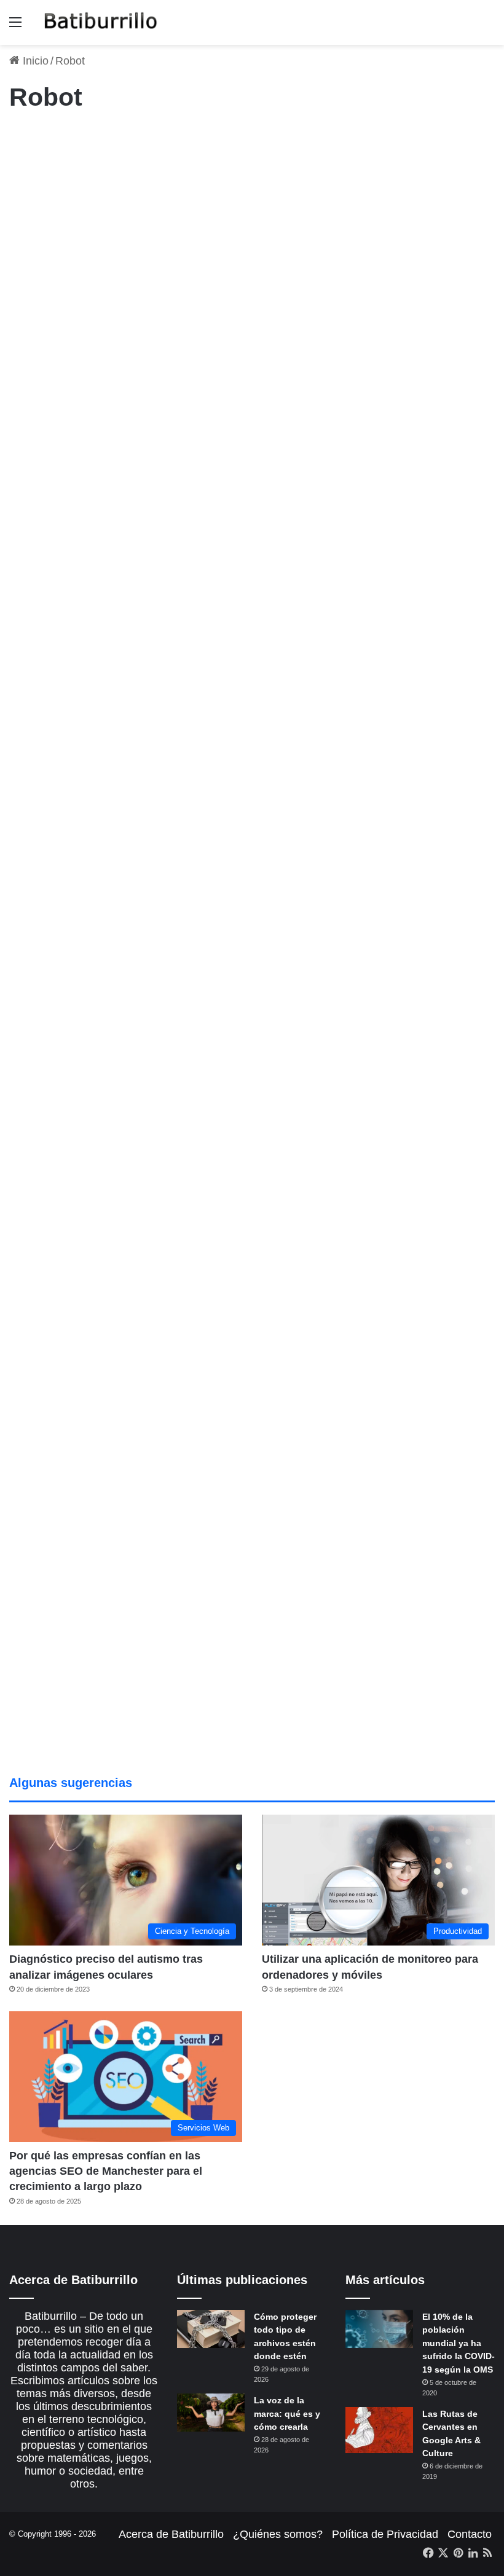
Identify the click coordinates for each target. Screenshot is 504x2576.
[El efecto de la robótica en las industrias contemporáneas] (262, 314)
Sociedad (188, 1111)
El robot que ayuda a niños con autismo (241, 839)
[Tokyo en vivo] (87, 1529)
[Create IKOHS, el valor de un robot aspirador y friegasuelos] (87, 969)
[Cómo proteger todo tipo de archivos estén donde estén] (211, 2329)
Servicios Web (42, 141)
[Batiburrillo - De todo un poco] (101, 22)
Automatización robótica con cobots (247, 530)
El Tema (205, 141)
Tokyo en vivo (65, 1435)
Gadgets (206, 487)
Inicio (34, 61)
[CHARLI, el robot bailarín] (417, 1240)
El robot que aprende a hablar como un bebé (252, 1459)
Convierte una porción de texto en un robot (405, 839)
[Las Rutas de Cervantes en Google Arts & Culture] (379, 2430)
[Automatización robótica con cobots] (262, 637)
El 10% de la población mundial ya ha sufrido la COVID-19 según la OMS (459, 2343)
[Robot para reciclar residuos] (242, 1237)
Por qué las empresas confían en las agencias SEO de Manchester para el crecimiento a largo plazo (106, 2171)
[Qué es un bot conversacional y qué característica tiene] (87, 314)
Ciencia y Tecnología (209, 796)
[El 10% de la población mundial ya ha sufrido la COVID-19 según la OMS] (379, 2329)
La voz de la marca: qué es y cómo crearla (287, 2413)
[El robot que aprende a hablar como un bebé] (262, 1575)
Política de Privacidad (385, 2534)
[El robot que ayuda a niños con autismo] (242, 940)
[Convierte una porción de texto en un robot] (417, 949)
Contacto (470, 2534)
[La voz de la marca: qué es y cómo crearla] (211, 2413)
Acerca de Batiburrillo (171, 2534)
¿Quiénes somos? (278, 2534)
